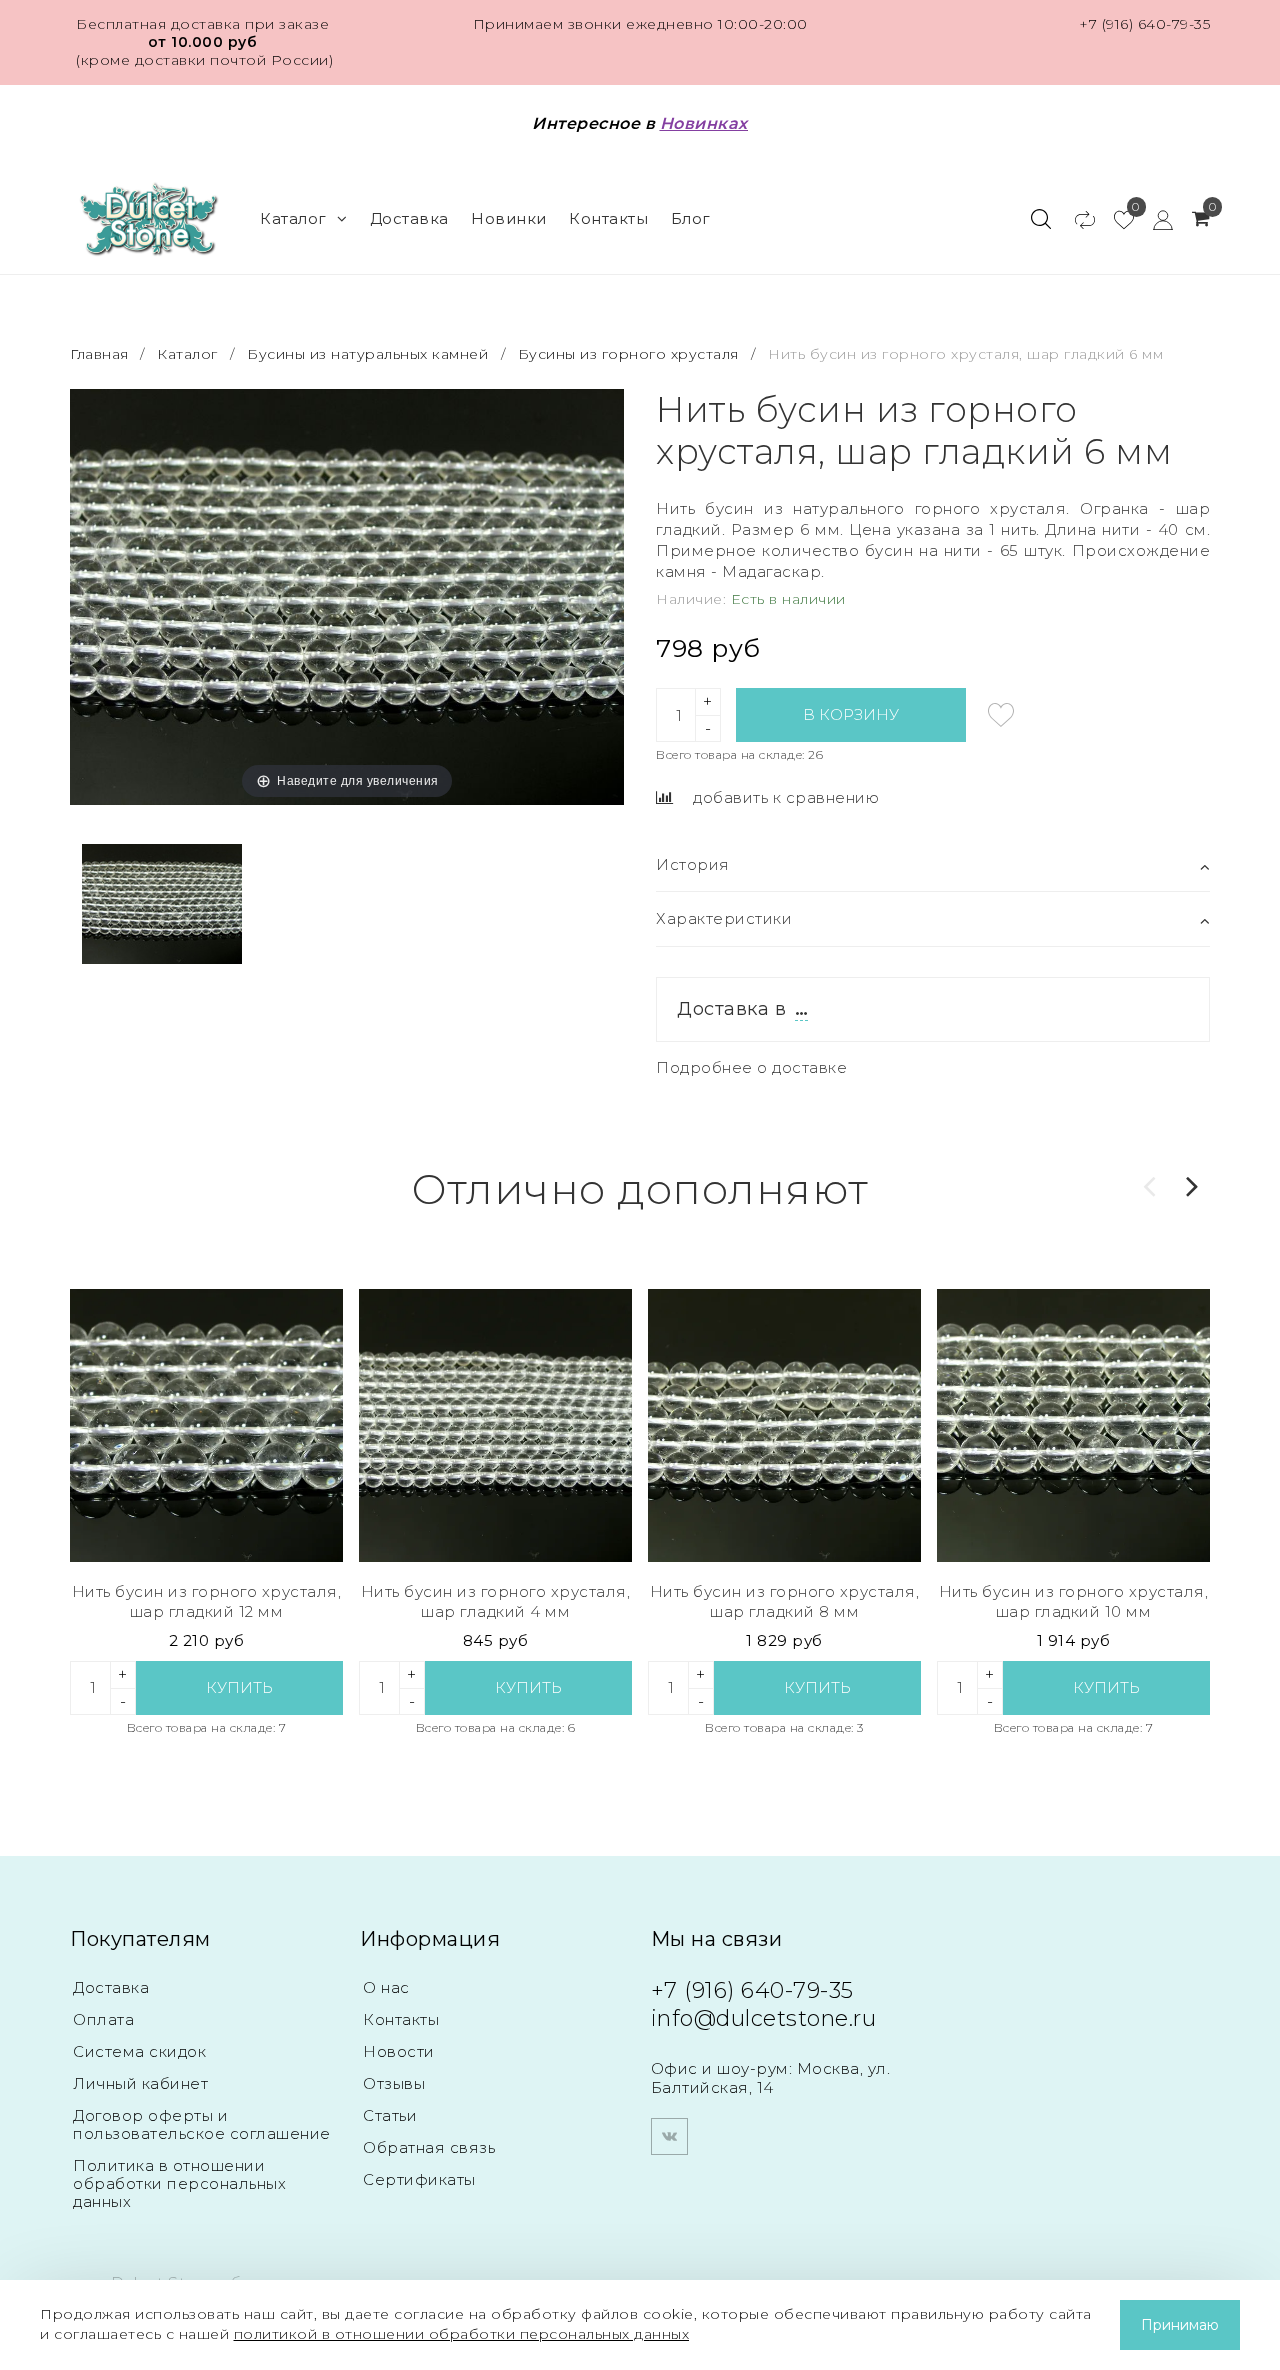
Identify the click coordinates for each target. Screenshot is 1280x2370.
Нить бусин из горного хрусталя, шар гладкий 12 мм (207, 1601)
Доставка (409, 218)
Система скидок (139, 2051)
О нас (386, 1987)
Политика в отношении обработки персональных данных (179, 2183)
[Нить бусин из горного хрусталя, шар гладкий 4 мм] (495, 1425)
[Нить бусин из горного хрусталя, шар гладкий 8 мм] (784, 1425)
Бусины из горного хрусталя (628, 354)
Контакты (608, 218)
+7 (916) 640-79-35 (1144, 24)
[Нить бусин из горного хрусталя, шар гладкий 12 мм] (206, 1425)
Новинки (509, 218)
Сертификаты (419, 2179)
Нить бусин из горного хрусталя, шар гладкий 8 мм (785, 1601)
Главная (101, 354)
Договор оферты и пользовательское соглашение (202, 2124)
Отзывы (394, 2083)
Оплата (103, 2019)
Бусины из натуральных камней (367, 354)
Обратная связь (429, 2147)
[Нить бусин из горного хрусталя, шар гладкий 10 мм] (1073, 1425)
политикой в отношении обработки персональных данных (462, 2334)
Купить (239, 1687)
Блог (691, 218)
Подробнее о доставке (751, 1067)
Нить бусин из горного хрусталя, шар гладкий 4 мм (496, 1601)
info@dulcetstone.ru (764, 2018)
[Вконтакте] (669, 2136)
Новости (399, 2051)
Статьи (390, 2115)
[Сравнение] (1075, 219)
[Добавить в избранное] (1001, 715)
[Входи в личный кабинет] (1153, 219)
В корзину (851, 714)
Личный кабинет (140, 2083)
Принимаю (1180, 2325)
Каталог (293, 218)
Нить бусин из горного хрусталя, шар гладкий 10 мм (1074, 1601)
